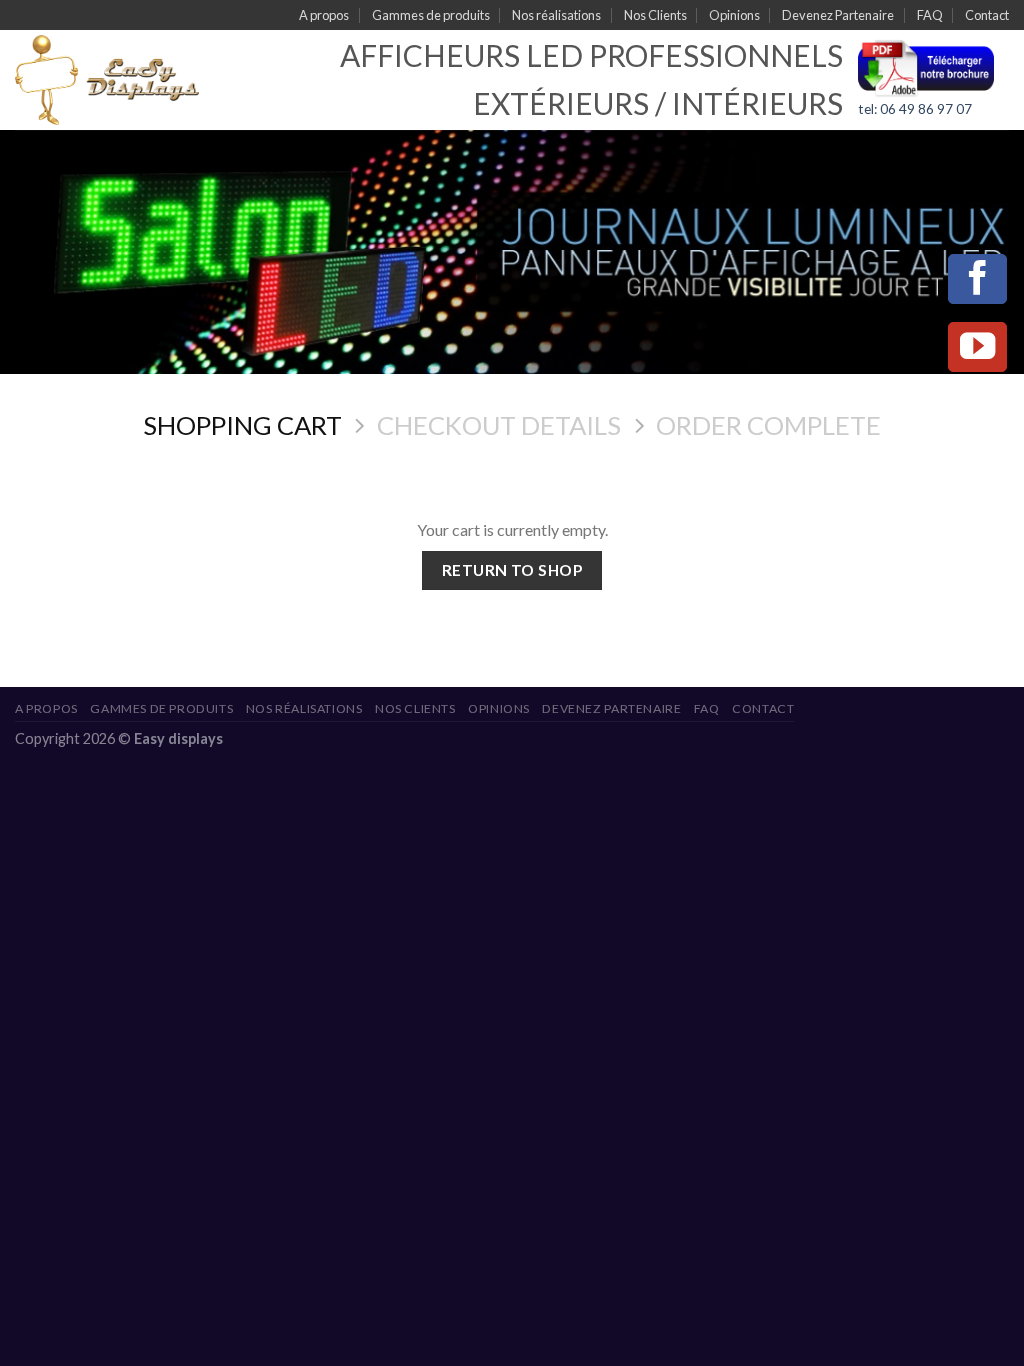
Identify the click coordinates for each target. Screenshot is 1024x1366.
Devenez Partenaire (838, 15)
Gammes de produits (431, 15)
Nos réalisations (556, 15)
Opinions (734, 15)
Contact (987, 15)
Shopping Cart (242, 425)
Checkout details (499, 425)
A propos (324, 15)
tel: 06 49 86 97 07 (915, 109)
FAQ (930, 15)
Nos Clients (655, 15)
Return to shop (512, 570)
